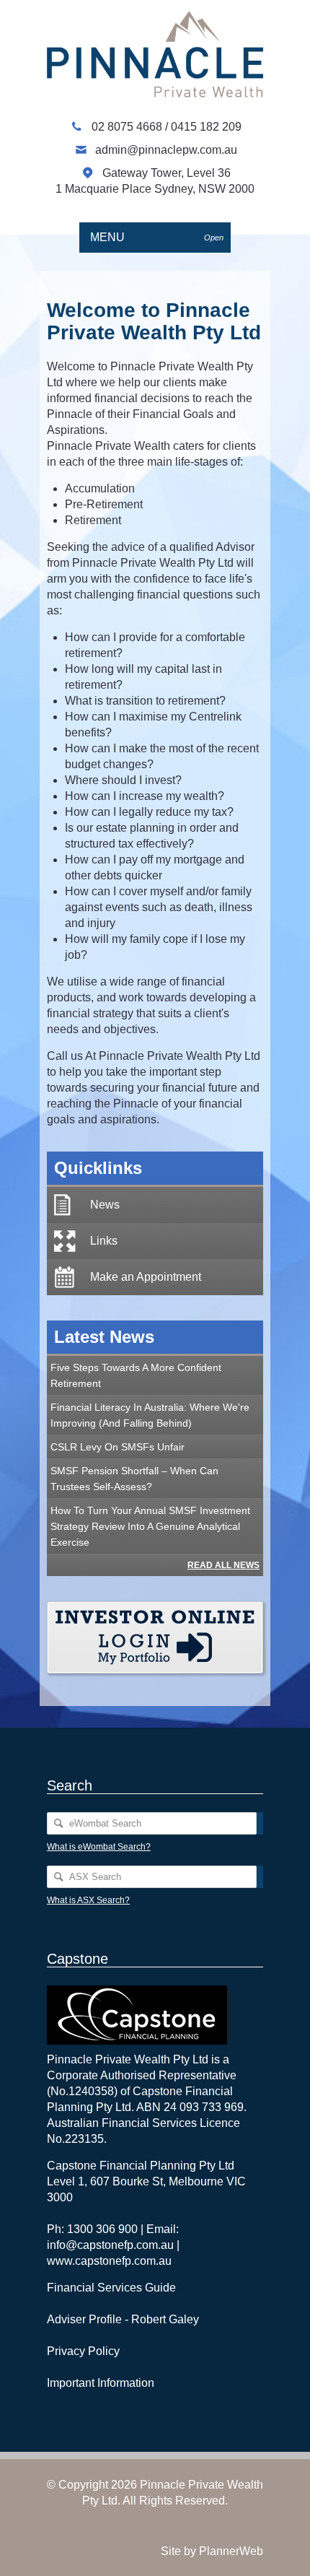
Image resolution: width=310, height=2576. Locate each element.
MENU (157, 237)
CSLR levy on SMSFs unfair (118, 1447)
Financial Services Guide (111, 2288)
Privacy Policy (83, 2351)
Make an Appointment (146, 1277)
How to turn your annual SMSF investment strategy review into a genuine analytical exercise (150, 1526)
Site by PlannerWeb (212, 2551)
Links (104, 1241)
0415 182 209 (206, 127)
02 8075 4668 (128, 127)
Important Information (101, 2383)
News (105, 1205)
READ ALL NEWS (223, 1565)
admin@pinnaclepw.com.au (166, 150)
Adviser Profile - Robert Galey (123, 2319)
